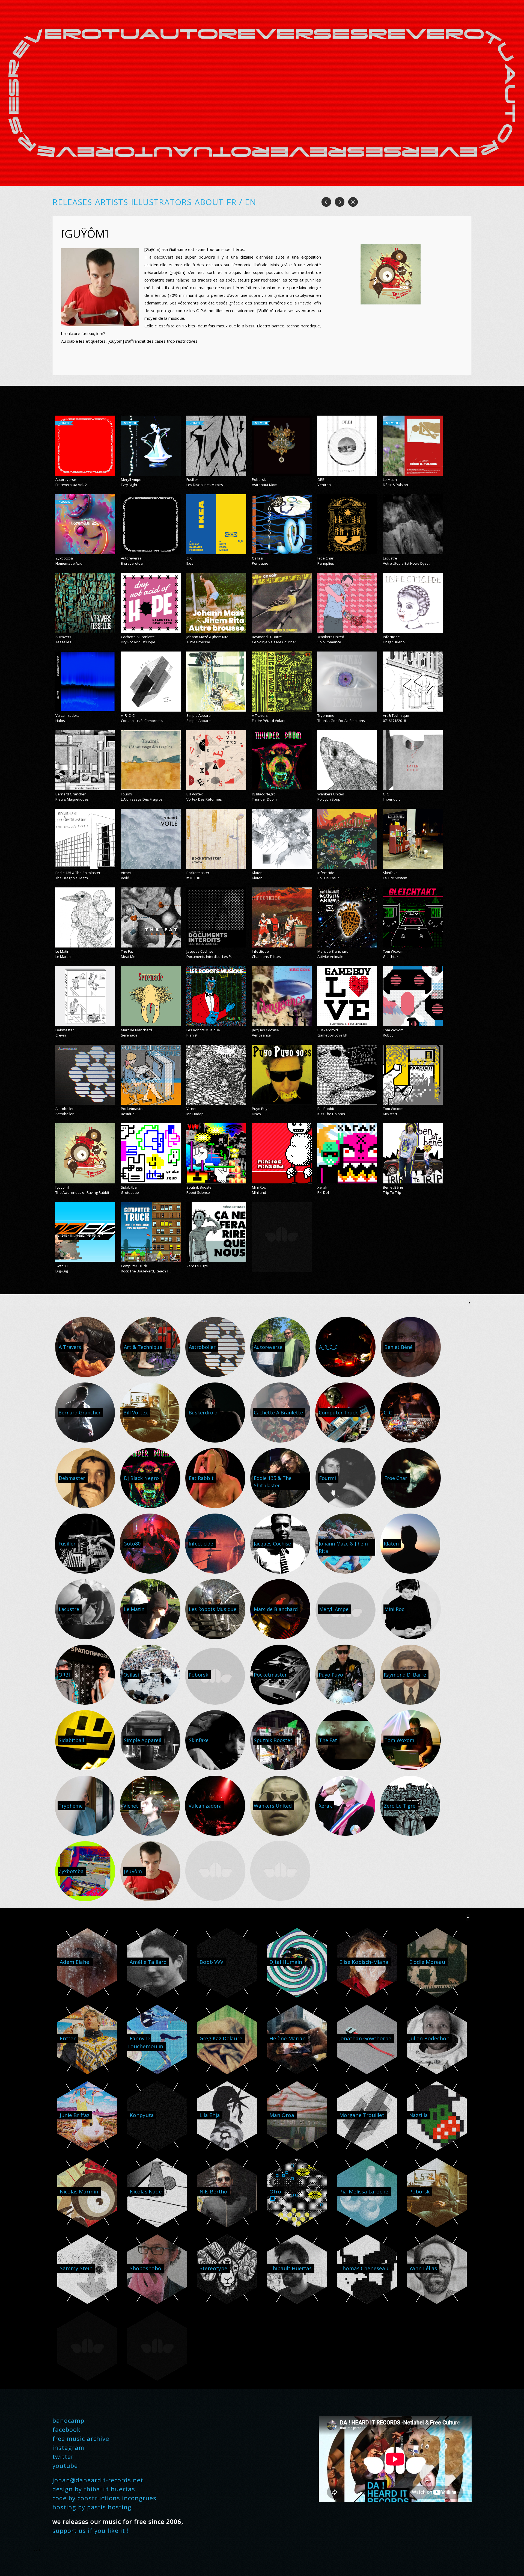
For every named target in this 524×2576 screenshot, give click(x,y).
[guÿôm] (62, 1187)
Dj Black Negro (264, 794)
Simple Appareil (199, 715)
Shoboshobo (145, 2268)
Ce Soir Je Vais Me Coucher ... (276, 642)
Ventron (324, 485)
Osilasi (257, 558)
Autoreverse (66, 479)
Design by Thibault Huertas (94, 2489)
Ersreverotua (132, 563)
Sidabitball (130, 1187)
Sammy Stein (76, 2268)
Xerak (322, 1187)
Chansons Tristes (266, 957)
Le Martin (63, 957)
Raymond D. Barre (267, 637)
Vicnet (126, 873)
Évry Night (129, 485)
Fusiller (192, 479)
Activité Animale (330, 957)
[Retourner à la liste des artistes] (353, 205)
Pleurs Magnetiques (72, 799)
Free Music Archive (81, 2438)
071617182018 (394, 721)
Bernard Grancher (71, 794)
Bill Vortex (195, 794)
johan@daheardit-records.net (98, 2480)
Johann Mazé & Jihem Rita (207, 637)
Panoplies (326, 563)
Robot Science (198, 1192)
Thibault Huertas (291, 2268)
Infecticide (391, 637)
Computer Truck (134, 1266)
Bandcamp (68, 2420)
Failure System (395, 878)
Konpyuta (142, 2115)
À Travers (63, 637)
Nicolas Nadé (146, 2192)
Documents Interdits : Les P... (210, 957)
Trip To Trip (392, 1192)
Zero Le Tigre (197, 1266)
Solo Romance (329, 642)
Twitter (63, 2456)
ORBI (321, 479)
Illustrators (161, 202)
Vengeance (261, 1035)
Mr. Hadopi (195, 1114)
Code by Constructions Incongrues (104, 2498)
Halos (60, 721)
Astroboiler (65, 1109)
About (209, 202)
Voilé (125, 878)
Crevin (61, 1035)
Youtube (65, 2465)
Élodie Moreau (427, 1962)
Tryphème (326, 715)
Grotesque (130, 1192)
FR (233, 202)
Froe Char (325, 558)
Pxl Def (323, 1192)
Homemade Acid (69, 563)
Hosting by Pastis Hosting (92, 2507)
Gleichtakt (391, 957)
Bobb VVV (211, 1962)
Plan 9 (191, 1035)
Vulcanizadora (67, 715)
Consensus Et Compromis (142, 721)
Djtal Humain (286, 1962)
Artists (111, 202)
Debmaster (65, 1030)
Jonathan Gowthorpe (365, 2038)
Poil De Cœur (328, 878)
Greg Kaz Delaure (221, 2038)
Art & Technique (396, 715)
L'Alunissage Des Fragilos (142, 799)
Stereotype (213, 2268)
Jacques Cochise (200, 951)
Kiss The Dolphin (331, 1114)
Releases (72, 202)
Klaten (257, 873)
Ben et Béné (393, 1187)
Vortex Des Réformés (204, 799)
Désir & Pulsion (395, 485)
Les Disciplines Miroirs (205, 485)
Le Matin (390, 479)
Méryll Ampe (131, 479)
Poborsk (259, 479)
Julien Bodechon (429, 2038)
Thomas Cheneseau (364, 2268)
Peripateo (260, 563)
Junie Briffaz (75, 2115)
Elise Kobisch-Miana (364, 1962)
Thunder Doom (264, 799)
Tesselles (63, 642)
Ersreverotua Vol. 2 (71, 485)
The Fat (127, 951)
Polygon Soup (329, 799)
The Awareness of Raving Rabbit (82, 1192)
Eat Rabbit (326, 1109)
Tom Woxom (393, 951)
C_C (189, 558)
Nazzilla (419, 2115)
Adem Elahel (75, 1962)
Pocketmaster (198, 873)
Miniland (259, 1192)
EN (251, 202)
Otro (275, 2192)
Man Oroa (282, 2115)
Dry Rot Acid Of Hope (138, 642)
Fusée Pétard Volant (269, 721)
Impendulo (392, 799)
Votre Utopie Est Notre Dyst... (407, 563)
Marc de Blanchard (333, 951)
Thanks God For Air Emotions (341, 721)
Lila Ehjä (210, 2115)
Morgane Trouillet (362, 2115)
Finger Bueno (394, 642)
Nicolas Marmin (79, 2192)
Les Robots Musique (203, 1030)
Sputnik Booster (200, 1187)
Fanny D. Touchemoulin (145, 2042)
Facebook (66, 2429)
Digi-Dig (62, 1271)
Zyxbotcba (64, 558)
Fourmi (126, 794)
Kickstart (390, 1114)
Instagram (68, 2447)
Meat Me (128, 957)
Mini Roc (259, 1187)
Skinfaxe (390, 873)
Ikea (190, 563)
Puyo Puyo (261, 1109)
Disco (256, 1114)
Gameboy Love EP (332, 1035)
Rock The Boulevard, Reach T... (146, 1271)
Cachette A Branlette (138, 637)
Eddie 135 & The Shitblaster (78, 873)
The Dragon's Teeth (72, 878)
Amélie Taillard (148, 1962)
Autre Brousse (198, 642)
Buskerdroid (328, 1030)
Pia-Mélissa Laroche (364, 2192)
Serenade (129, 1035)
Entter (68, 2038)
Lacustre (390, 558)
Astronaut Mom (265, 485)
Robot (388, 1035)
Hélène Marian (288, 2038)
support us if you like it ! (91, 2530)
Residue (128, 1114)
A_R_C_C (128, 715)
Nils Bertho (213, 2192)
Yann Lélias (423, 2268)
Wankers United (331, 637)
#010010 (193, 878)
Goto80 (61, 1266)
